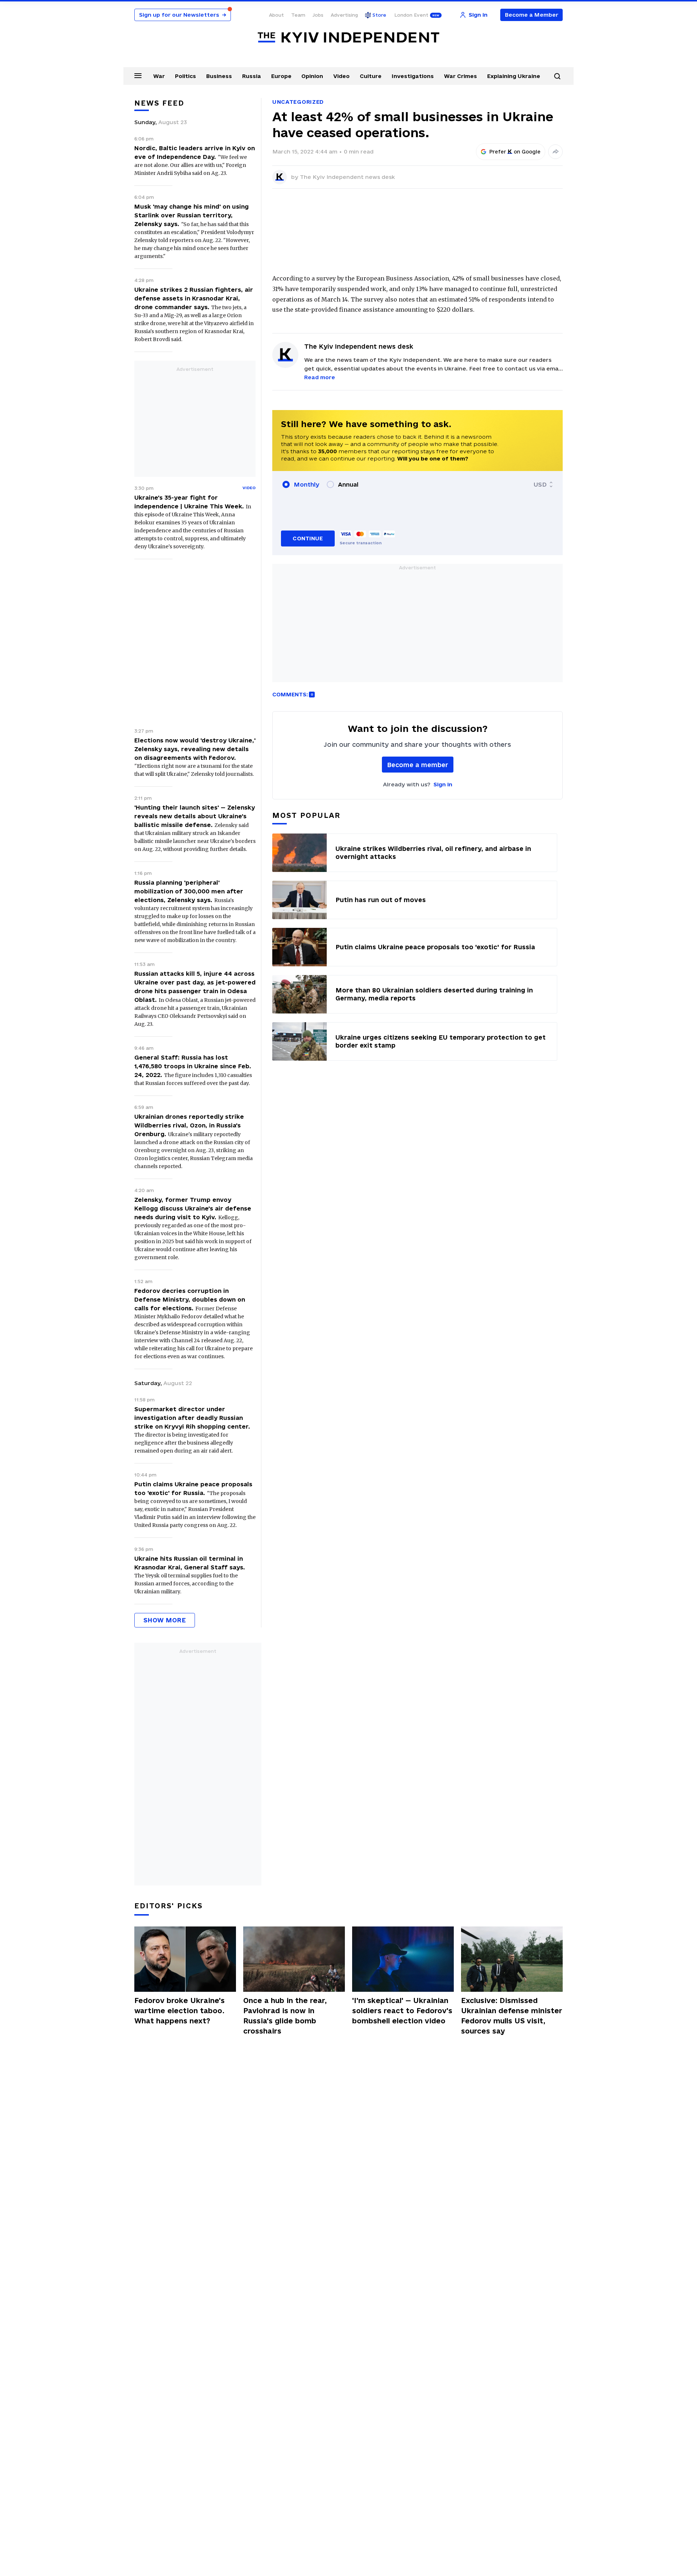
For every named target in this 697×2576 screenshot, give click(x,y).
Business (219, 76)
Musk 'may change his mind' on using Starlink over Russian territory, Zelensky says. (191, 215)
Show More (165, 1620)
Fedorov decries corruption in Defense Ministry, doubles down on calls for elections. (190, 1299)
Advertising (344, 15)
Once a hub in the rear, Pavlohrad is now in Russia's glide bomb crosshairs (285, 2016)
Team (298, 15)
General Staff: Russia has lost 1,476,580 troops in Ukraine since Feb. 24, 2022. (193, 1066)
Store (379, 15)
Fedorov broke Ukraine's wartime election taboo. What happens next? (180, 2011)
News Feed (159, 103)
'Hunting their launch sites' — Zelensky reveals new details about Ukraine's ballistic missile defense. (195, 816)
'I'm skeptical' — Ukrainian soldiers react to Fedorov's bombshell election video (402, 2011)
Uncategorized (298, 102)
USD (540, 484)
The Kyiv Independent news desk (347, 177)
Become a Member (532, 15)
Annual (348, 484)
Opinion (312, 76)
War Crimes (460, 76)
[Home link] (348, 38)
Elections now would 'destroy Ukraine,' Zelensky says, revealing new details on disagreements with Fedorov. (195, 749)
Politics (186, 76)
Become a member (418, 765)
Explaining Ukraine (514, 76)
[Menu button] (138, 75)
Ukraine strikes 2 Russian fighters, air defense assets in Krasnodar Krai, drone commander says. (194, 298)
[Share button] (555, 152)
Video (341, 76)
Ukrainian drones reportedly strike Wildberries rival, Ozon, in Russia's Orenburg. (189, 1125)
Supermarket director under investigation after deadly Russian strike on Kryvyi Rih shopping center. (192, 1418)
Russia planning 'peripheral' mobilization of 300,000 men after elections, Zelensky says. (189, 891)
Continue (308, 538)
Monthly (307, 484)
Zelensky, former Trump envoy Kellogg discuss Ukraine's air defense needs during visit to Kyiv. (193, 1208)
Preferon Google (515, 152)
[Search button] (557, 76)
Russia (252, 76)
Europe (281, 76)
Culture (371, 76)
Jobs (318, 15)
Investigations (413, 76)
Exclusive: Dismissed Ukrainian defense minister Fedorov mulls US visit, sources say (512, 2016)
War (159, 76)
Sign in (443, 784)
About (276, 15)
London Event (411, 15)
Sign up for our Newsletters (183, 15)
